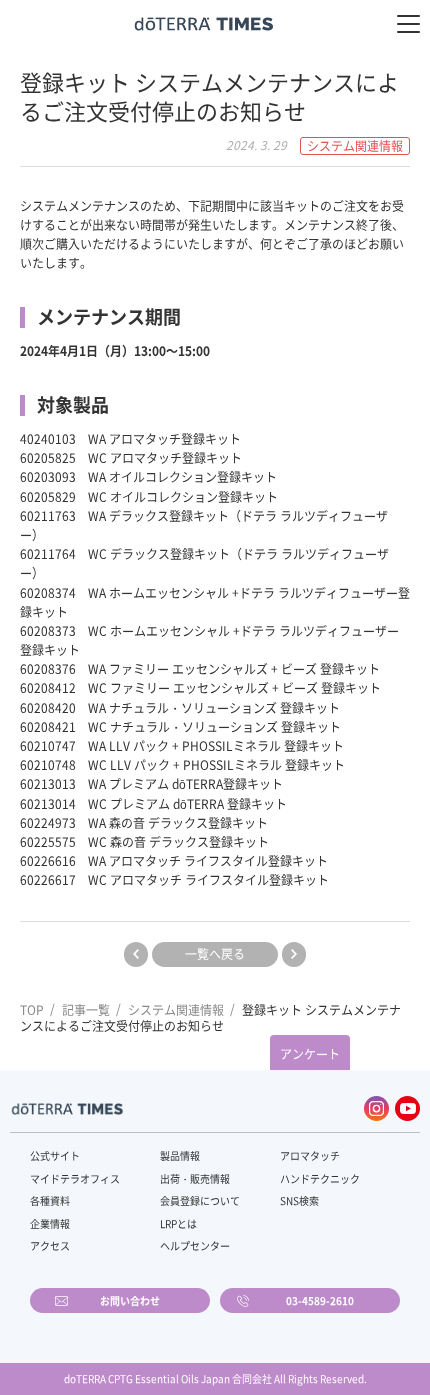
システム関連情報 (176, 1010)
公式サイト (55, 1155)
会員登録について (200, 1200)
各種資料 (50, 1200)
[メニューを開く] (408, 24)
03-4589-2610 (320, 1300)
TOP (32, 1010)
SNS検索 (299, 1200)
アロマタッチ (310, 1155)
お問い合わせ (130, 1300)
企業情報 (50, 1223)
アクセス (50, 1245)
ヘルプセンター (195, 1245)
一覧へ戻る (215, 954)
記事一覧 (86, 1010)
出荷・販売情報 (195, 1178)
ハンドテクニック (320, 1178)
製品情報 (180, 1155)
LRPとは (178, 1223)
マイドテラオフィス (75, 1178)
